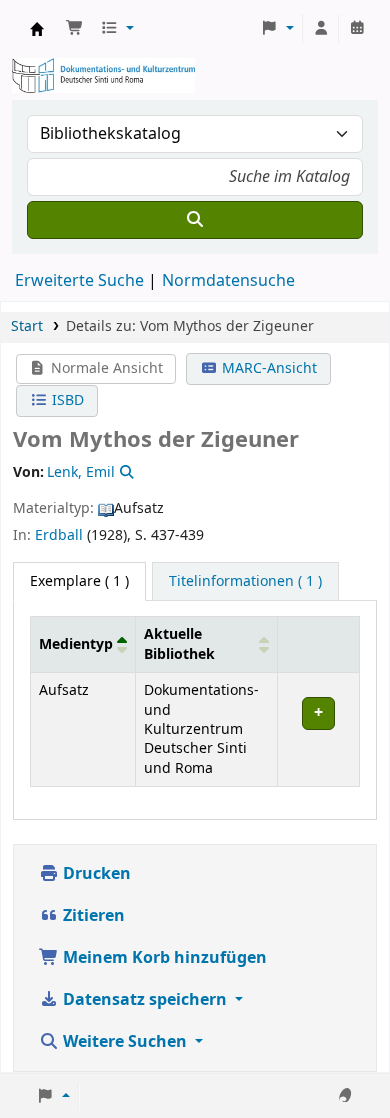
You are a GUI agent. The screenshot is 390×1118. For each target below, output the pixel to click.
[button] (75, 29)
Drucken (95, 874)
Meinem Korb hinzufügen (163, 958)
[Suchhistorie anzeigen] (357, 29)
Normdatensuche (228, 281)
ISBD (66, 400)
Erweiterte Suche (79, 281)
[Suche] (195, 220)
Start (27, 326)
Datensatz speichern (145, 1000)
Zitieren (92, 916)
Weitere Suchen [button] (125, 1042)
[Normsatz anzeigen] (125, 472)
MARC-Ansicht (267, 368)
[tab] (245, 582)
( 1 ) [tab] (79, 581)
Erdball (59, 535)
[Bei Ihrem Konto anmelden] (321, 29)
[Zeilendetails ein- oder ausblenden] (318, 730)
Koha (37, 29)
